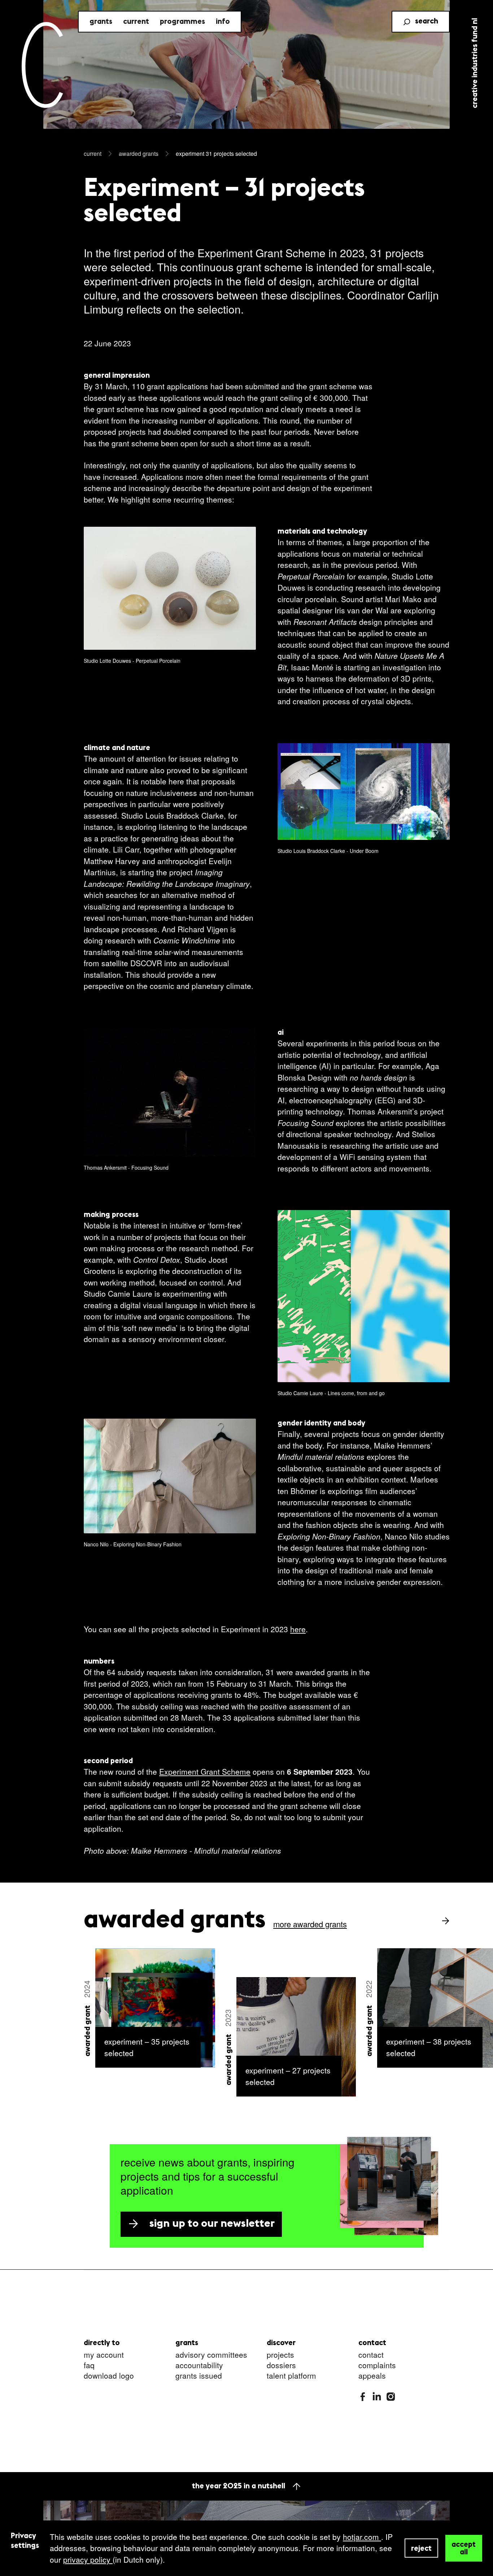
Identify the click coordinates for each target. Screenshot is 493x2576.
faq (89, 2365)
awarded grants (139, 154)
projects (280, 2355)
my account (104, 2355)
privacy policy (88, 2559)
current (93, 154)
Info (223, 22)
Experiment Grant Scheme (205, 1771)
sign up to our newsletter (212, 2224)
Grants (101, 22)
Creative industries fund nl (475, 63)
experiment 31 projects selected (216, 154)
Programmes (182, 22)
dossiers (281, 2365)
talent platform (291, 2376)
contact (371, 2355)
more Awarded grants (310, 1924)
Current (136, 22)
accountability (199, 2365)
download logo (109, 2376)
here (298, 1629)
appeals (372, 2376)
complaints (377, 2365)
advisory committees (211, 2355)
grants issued (199, 2376)
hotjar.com (362, 2537)
